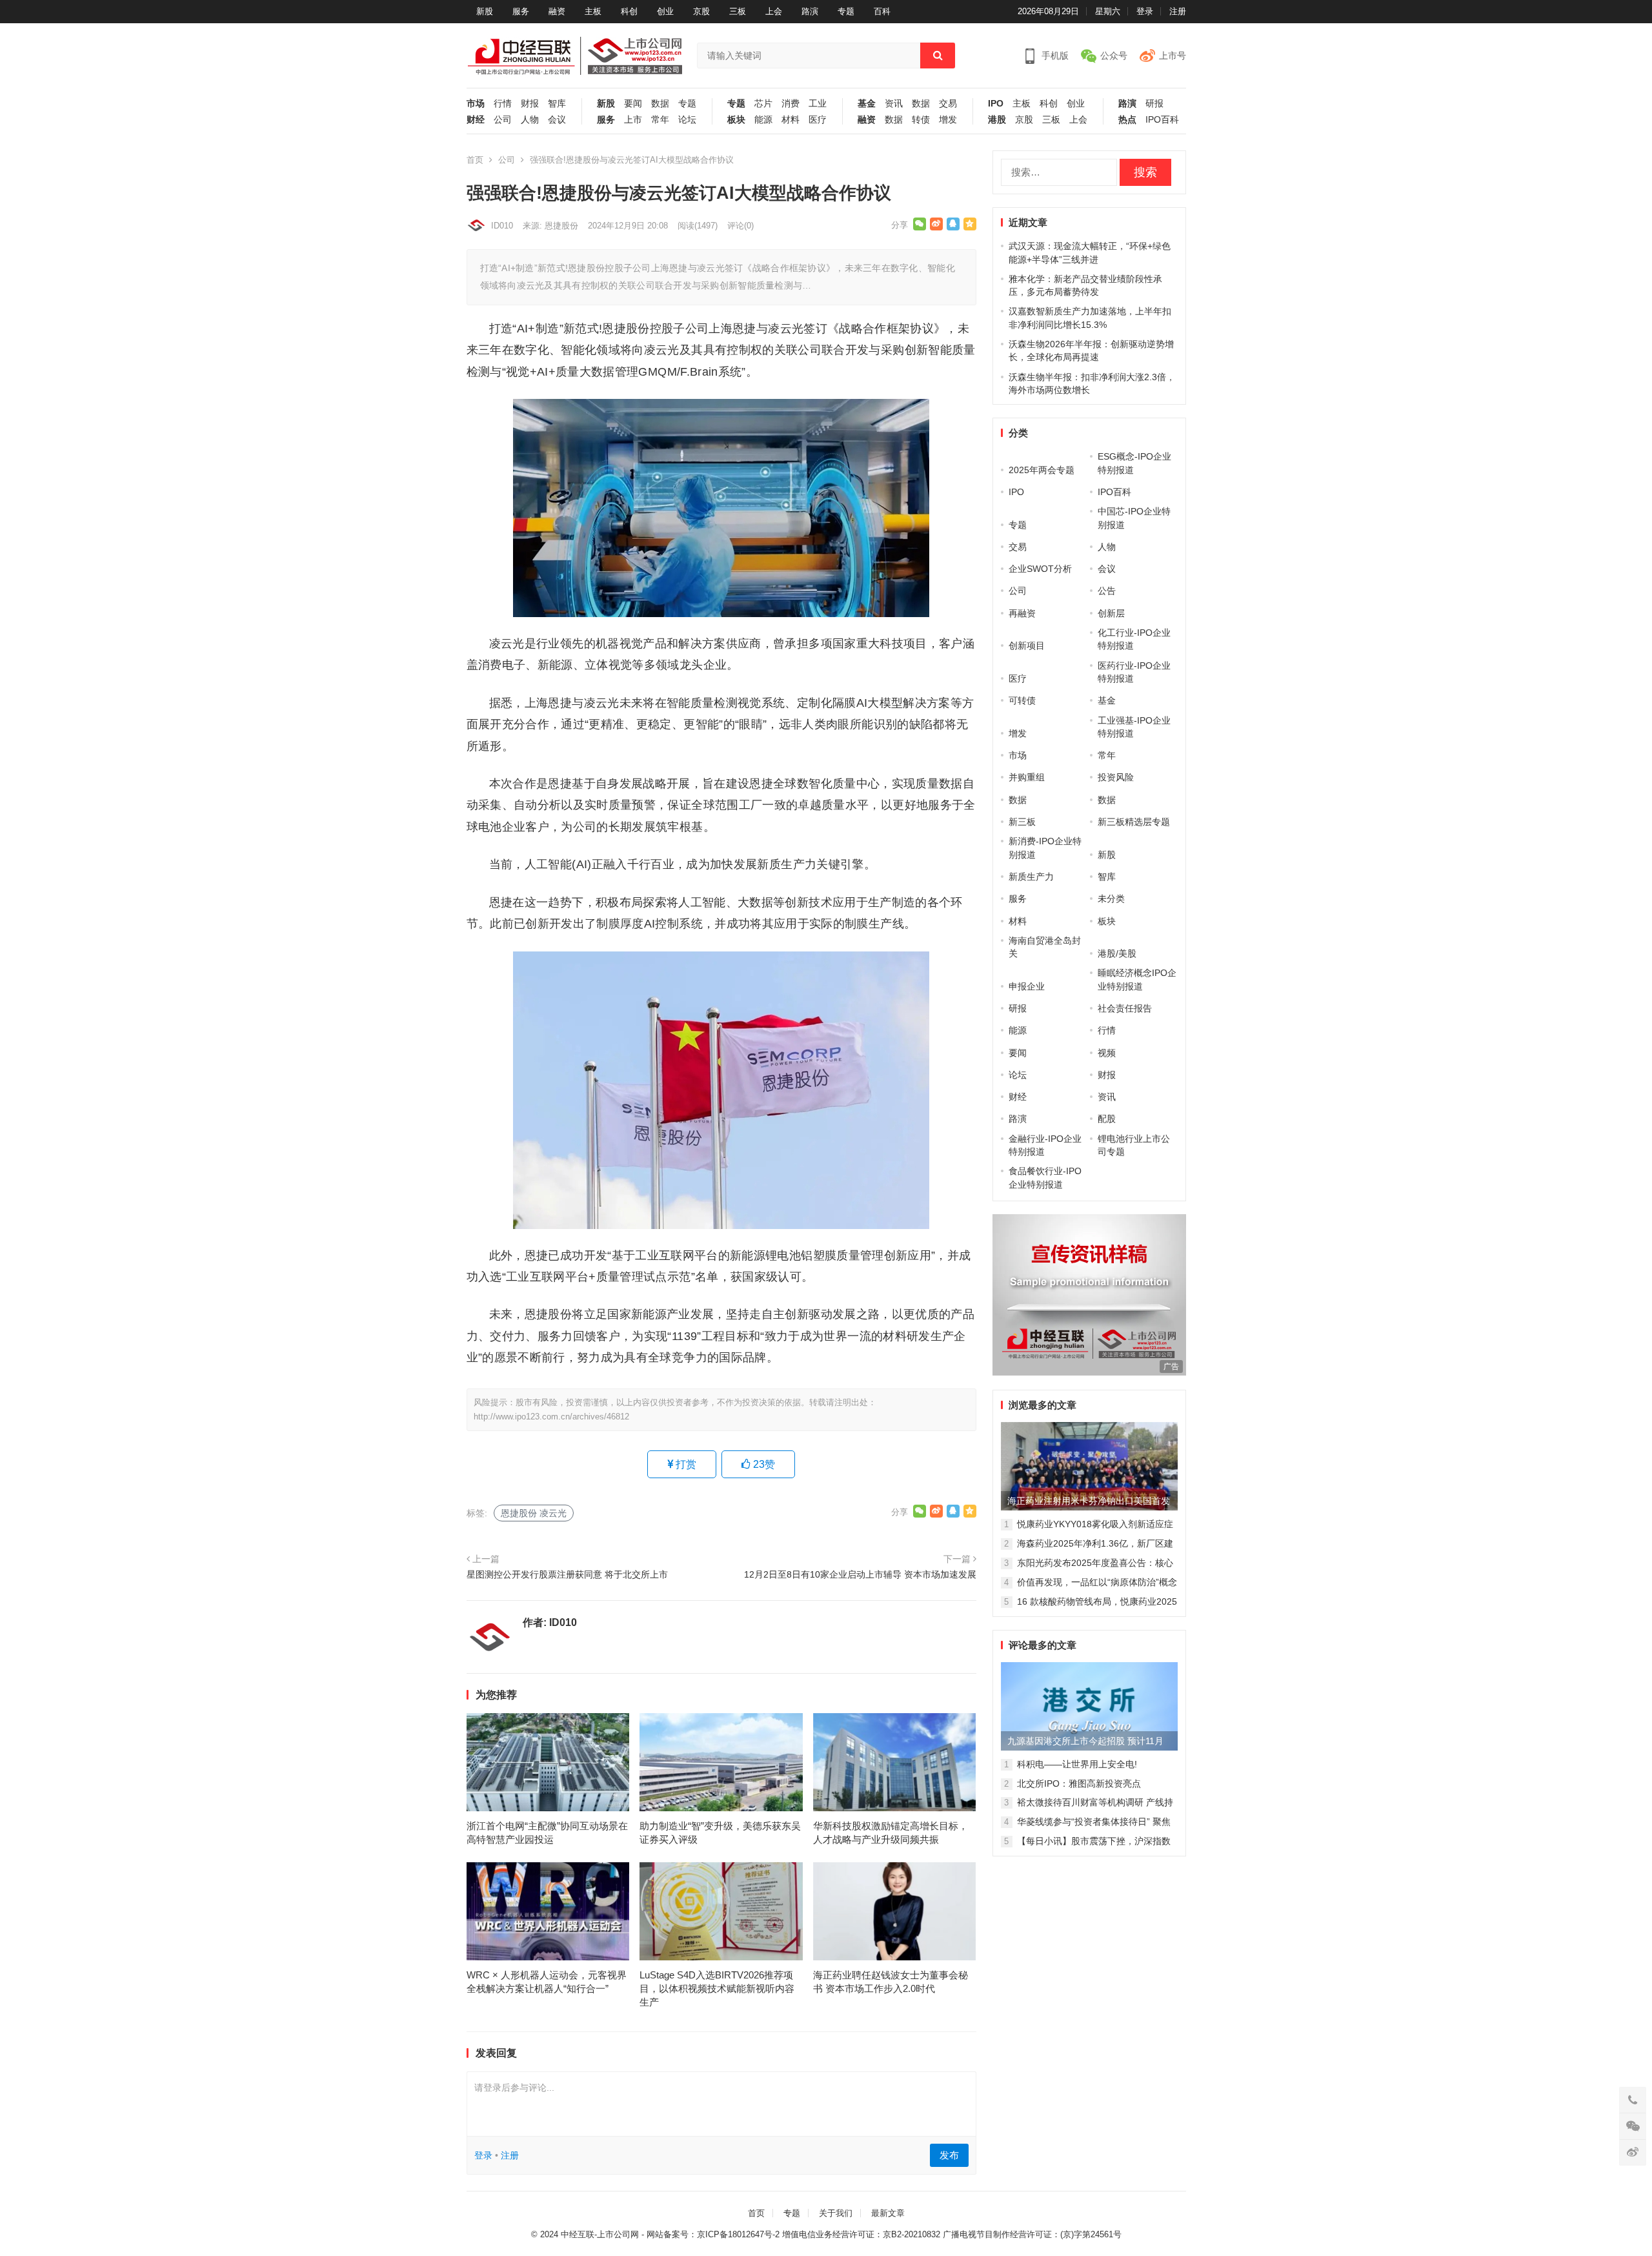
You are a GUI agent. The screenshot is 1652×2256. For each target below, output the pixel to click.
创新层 (1111, 613)
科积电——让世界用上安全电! (1077, 1764)
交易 (948, 104)
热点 (1127, 120)
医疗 (818, 120)
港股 (997, 120)
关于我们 (836, 2213)
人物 (530, 120)
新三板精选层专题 (1134, 822)
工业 (818, 104)
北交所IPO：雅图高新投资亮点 (1079, 1783)
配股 (1107, 1119)
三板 (738, 11)
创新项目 (1027, 645)
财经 (476, 120)
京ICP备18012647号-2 (738, 2234)
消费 (791, 104)
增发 (948, 120)
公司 (503, 120)
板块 (736, 120)
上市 (633, 120)
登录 (1145, 11)
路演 (810, 11)
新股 (485, 11)
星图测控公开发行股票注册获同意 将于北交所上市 (567, 1574)
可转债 (1022, 700)
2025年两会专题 (1042, 470)
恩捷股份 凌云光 (534, 1513)
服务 (521, 11)
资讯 (894, 104)
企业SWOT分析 (1040, 569)
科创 (629, 11)
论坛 (687, 120)
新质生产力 (1031, 877)
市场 (476, 104)
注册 (1178, 11)
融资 (557, 11)
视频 (1107, 1053)
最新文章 (888, 2213)
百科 (882, 11)
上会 (774, 11)
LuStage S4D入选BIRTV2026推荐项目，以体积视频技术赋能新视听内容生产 (717, 1988)
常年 (660, 120)
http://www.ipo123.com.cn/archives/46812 (551, 1417)
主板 (593, 11)
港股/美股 (1117, 953)
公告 (1107, 591)
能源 (763, 120)
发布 (949, 2155)
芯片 (763, 104)
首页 (475, 160)
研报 (1154, 104)
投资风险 (1116, 777)
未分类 (1111, 899)
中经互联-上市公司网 (600, 2234)
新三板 (1022, 822)
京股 (701, 11)
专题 (846, 11)
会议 (557, 120)
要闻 (633, 104)
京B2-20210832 (912, 2234)
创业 (665, 11)
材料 (791, 120)
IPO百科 (1162, 120)
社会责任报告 (1125, 1008)
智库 (557, 104)
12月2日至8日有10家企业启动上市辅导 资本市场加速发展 (860, 1574)
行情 (503, 104)
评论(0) (740, 226)
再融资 (1022, 613)
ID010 (502, 226)
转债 (921, 120)
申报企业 (1027, 986)
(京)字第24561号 (1091, 2234)
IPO (996, 104)
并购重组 (1027, 777)
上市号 (1173, 56)
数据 (660, 104)
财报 (530, 104)
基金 (867, 104)
